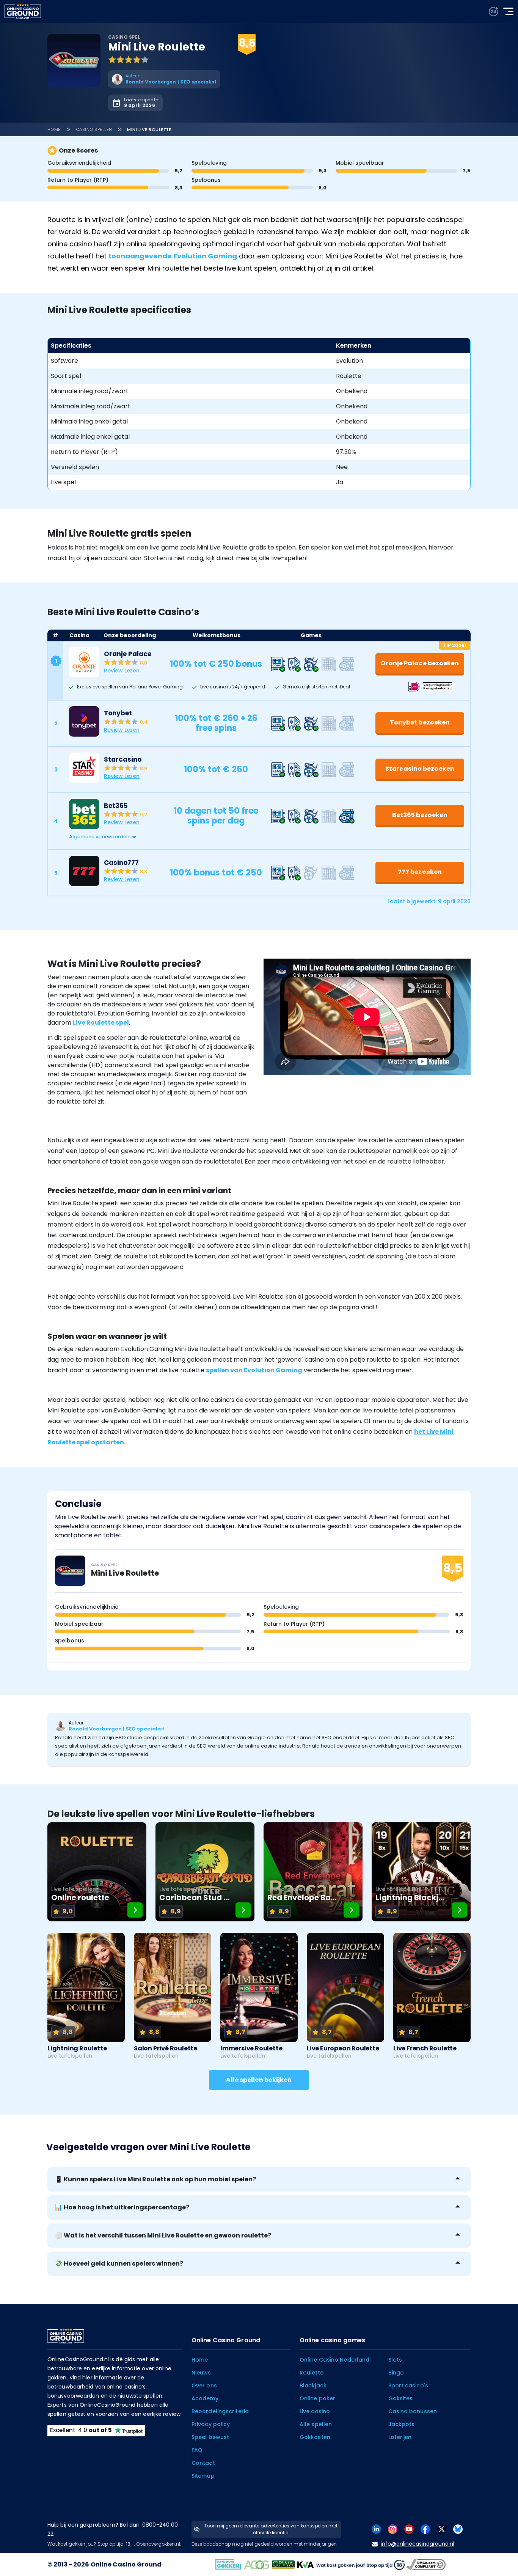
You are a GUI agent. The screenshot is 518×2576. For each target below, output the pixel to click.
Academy (205, 2398)
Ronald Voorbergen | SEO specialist (117, 1729)
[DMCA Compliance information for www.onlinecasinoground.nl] (427, 2564)
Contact (203, 2463)
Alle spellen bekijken (259, 2080)
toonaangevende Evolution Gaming (173, 256)
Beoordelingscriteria (220, 2411)
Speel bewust (210, 2437)
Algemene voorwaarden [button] (99, 837)
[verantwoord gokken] (494, 12)
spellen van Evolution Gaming (254, 1370)
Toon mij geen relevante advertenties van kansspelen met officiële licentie (271, 2529)
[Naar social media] (376, 2529)
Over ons (204, 2385)
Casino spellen (94, 129)
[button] (267, 837)
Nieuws (201, 2373)
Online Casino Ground (126, 2564)
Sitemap (203, 2476)
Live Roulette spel (101, 1023)
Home (54, 129)
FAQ (197, 2450)
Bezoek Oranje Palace (326, 35)
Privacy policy (211, 2424)
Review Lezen (122, 671)
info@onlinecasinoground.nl (418, 2544)
